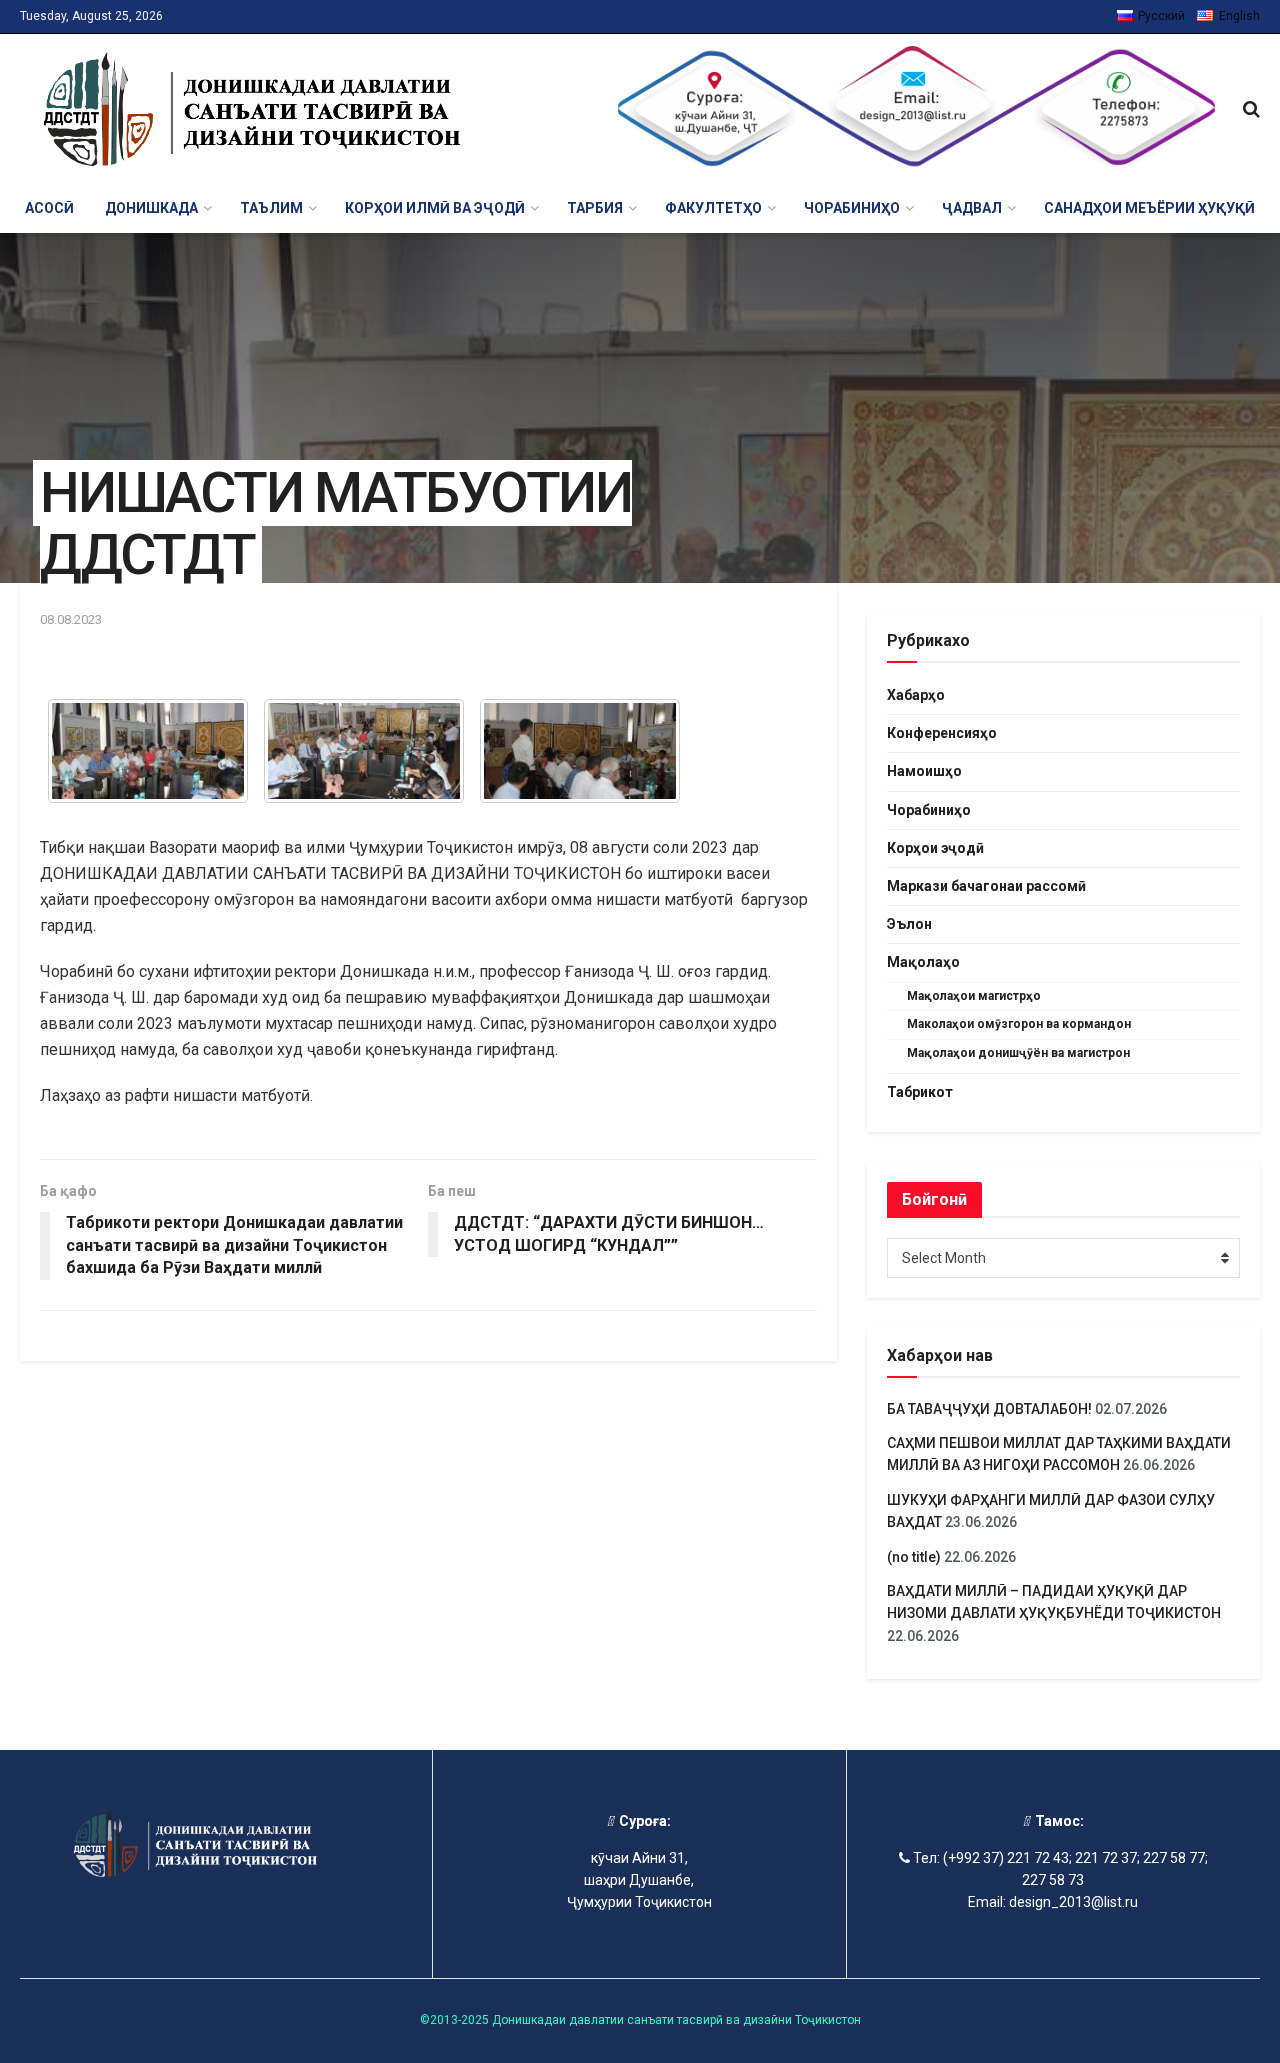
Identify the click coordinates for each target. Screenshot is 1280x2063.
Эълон (909, 924)
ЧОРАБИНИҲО (852, 208)
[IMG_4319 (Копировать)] (148, 751)
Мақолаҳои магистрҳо (974, 996)
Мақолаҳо (923, 962)
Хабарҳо (916, 695)
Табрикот (920, 1092)
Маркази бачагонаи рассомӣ (986, 886)
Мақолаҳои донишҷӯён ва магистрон (1018, 1053)
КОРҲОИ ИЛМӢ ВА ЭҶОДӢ (435, 208)
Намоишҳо (924, 771)
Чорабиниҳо (929, 810)
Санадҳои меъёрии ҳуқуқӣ (1149, 208)
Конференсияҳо (942, 733)
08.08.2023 (71, 619)
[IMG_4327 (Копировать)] (364, 751)
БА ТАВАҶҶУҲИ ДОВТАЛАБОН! (989, 1409)
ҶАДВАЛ (972, 208)
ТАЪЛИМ (271, 208)
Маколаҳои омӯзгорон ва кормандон (1019, 1024)
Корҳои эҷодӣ (935, 848)
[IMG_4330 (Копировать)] (580, 751)
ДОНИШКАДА (151, 208)
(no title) (914, 1557)
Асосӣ (49, 208)
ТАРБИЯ (595, 208)
